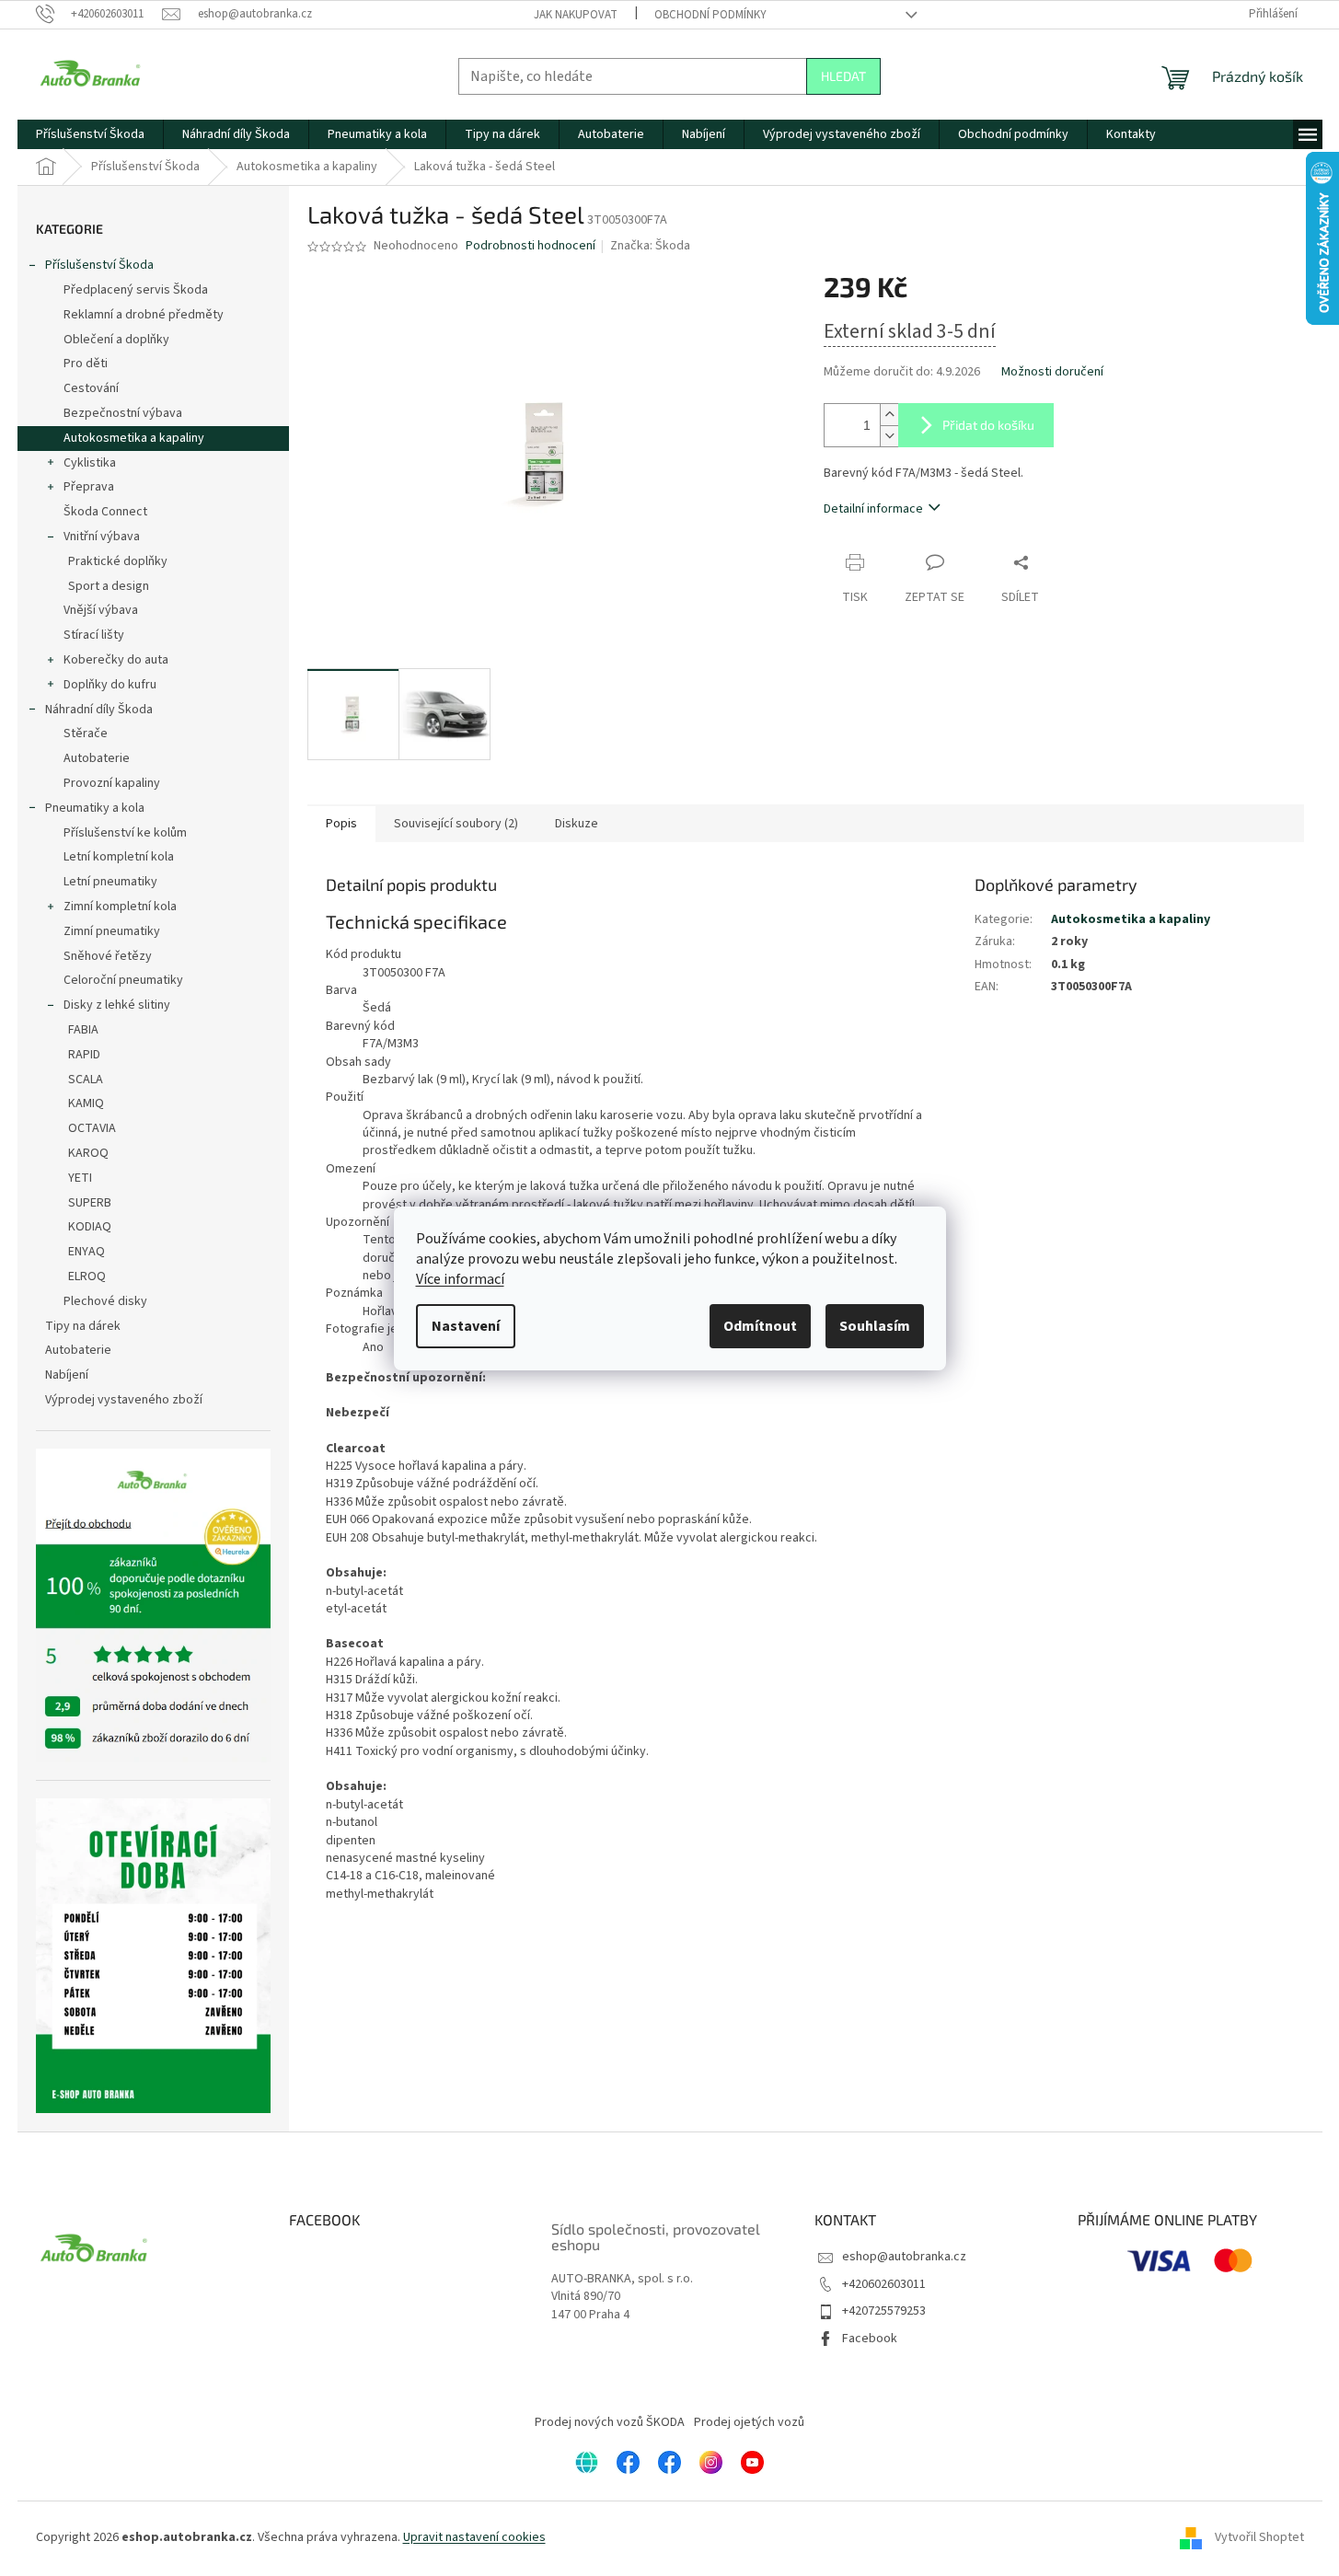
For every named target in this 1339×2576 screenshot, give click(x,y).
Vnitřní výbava (102, 537)
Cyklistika (90, 463)
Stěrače (86, 734)
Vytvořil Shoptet (1259, 2537)
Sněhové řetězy (108, 956)
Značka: (650, 246)
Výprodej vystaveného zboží (124, 1400)
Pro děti (86, 364)
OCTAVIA (92, 1128)
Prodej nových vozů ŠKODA (610, 2422)
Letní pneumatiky (110, 882)
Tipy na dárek (83, 1326)
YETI (80, 1178)
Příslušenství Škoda (99, 265)
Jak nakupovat (576, 15)
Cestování (91, 388)
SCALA (86, 1080)
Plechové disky (105, 1301)
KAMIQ (86, 1103)
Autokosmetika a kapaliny (134, 438)
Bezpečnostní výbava (123, 413)
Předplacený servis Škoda (136, 290)
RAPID (84, 1055)
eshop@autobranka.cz (904, 2257)
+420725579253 (884, 2311)
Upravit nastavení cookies (474, 2537)
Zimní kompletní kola (120, 907)
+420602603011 (884, 2284)
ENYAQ (87, 1252)
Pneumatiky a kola (95, 808)
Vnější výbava (101, 610)
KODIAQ (90, 1227)
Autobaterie (97, 758)
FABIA (83, 1030)
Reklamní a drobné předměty (144, 315)
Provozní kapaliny (112, 783)
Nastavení (466, 1326)
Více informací (460, 1279)
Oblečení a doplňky (116, 340)
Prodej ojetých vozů (749, 2422)
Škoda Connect (105, 512)
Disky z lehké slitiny (117, 1005)
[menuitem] (90, 134)
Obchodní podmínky (710, 15)
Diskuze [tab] (577, 824)
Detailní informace (873, 509)
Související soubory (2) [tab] (456, 824)
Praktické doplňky (118, 561)
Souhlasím (875, 1326)
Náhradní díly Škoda (99, 710)
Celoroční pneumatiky (123, 980)
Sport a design (109, 586)
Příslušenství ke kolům (125, 833)
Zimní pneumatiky (112, 931)
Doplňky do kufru (110, 685)
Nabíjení (67, 1375)
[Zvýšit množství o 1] (889, 415)
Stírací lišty (94, 635)
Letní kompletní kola (119, 857)
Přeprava (89, 487)
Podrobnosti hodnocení (531, 246)
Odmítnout (760, 1326)
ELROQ (87, 1276)
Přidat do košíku (988, 425)
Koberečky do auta (116, 660)
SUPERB (90, 1203)
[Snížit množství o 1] (889, 436)
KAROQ (88, 1153)
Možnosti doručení (1052, 372)
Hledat (843, 76)
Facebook (870, 2339)
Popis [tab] (341, 824)
